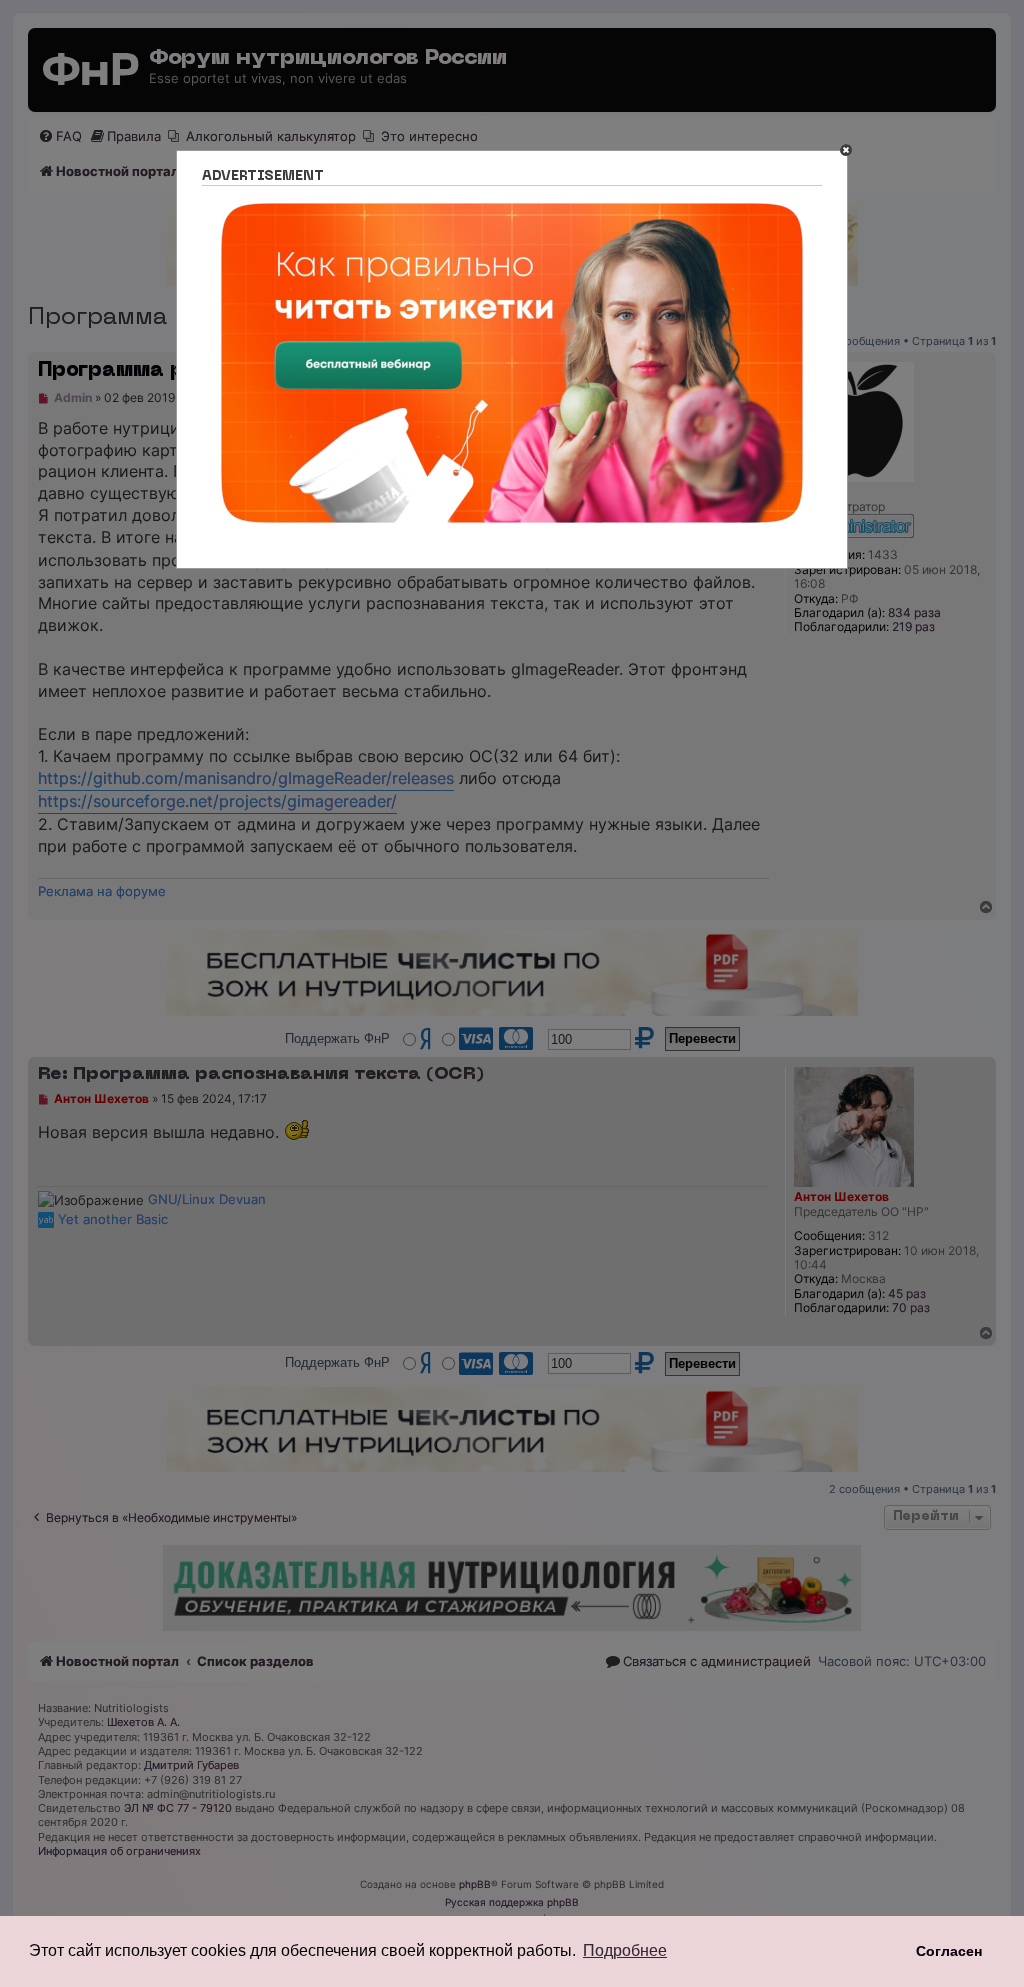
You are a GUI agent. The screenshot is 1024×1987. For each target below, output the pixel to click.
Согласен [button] (949, 1951)
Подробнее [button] (625, 1950)
